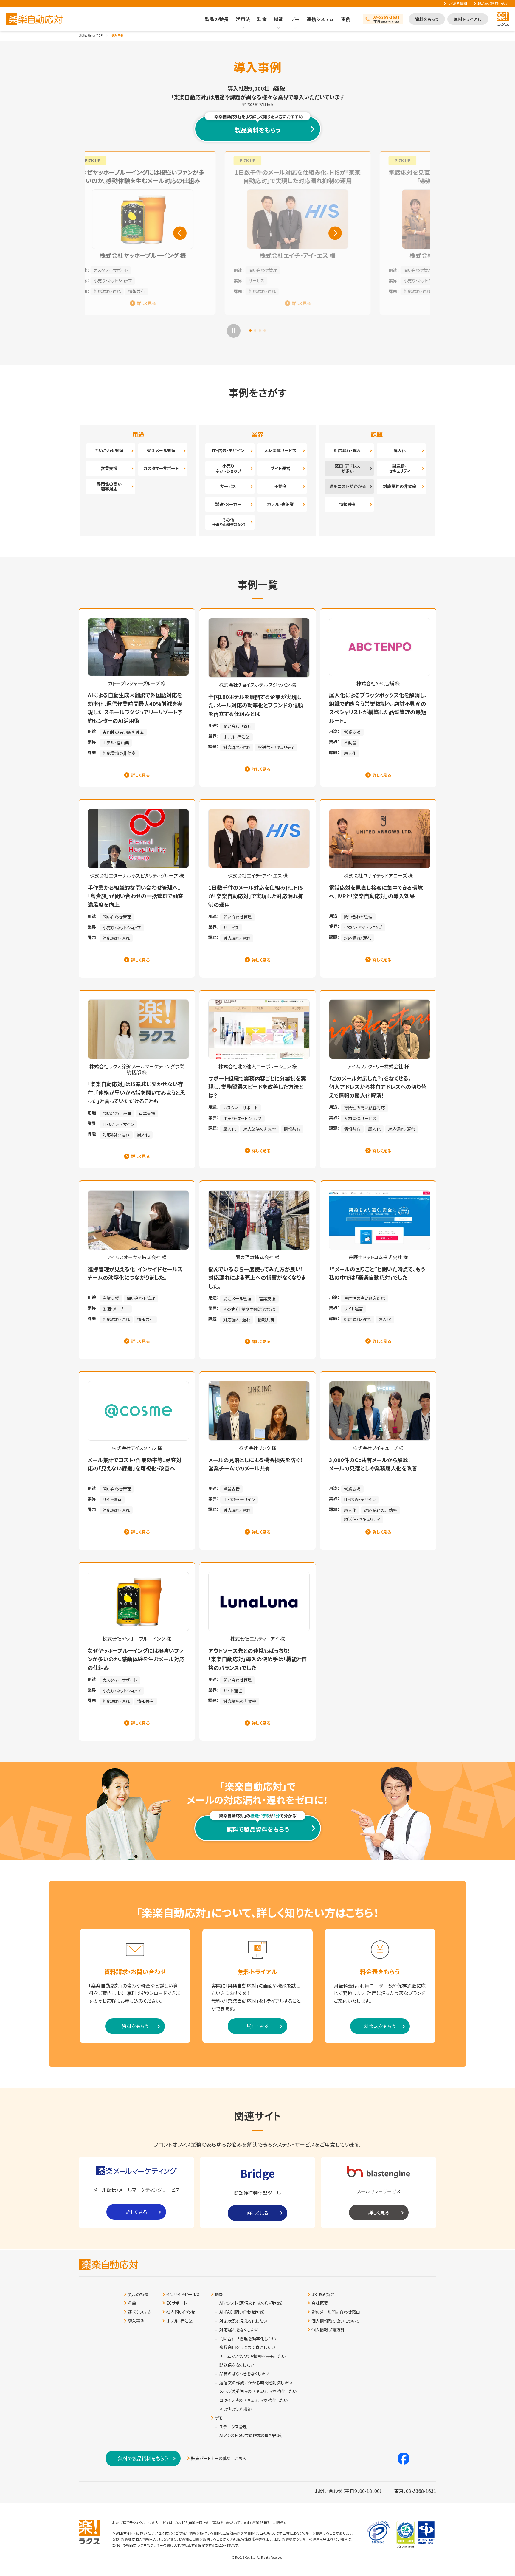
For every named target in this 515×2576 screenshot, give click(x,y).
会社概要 (320, 2303)
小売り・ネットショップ (228, 280)
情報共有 (348, 504)
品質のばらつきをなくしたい (244, 2374)
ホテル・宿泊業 (280, 504)
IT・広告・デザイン (228, 450)
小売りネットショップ (228, 468)
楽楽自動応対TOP (91, 35)
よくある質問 (457, 4)
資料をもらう (427, 19)
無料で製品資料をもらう (258, 1829)
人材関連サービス (280, 450)
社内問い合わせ (181, 2312)
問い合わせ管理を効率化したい (248, 2339)
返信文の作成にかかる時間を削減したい (256, 2383)
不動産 (280, 486)
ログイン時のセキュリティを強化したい (253, 2400)
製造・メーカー (228, 504)
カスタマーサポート (161, 468)
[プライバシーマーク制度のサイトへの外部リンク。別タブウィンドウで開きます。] (378, 2532)
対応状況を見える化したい (243, 2321)
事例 (346, 19)
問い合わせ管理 (223, 270)
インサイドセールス (183, 2294)
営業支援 (109, 468)
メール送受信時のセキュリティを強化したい (258, 2391)
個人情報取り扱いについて (335, 2321)
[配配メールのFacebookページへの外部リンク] (404, 2459)
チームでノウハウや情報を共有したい (252, 2356)
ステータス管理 (233, 2427)
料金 (262, 19)
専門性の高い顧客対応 (109, 486)
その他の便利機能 (236, 2409)
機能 (279, 19)
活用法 (243, 19)
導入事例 (136, 2321)
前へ (180, 233)
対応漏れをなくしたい (239, 2330)
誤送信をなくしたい (237, 2365)
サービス (228, 486)
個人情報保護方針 (328, 2330)
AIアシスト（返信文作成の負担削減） (251, 2303)
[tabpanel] (257, 233)
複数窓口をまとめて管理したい (247, 2347)
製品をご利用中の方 (493, 4)
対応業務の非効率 (400, 486)
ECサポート (177, 2303)
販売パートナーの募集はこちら (218, 2458)
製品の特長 (217, 19)
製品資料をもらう (257, 125)
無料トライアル (468, 19)
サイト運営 (280, 468)
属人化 (400, 450)
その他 (228, 522)
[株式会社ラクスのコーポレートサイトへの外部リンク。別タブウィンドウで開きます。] (89, 2532)
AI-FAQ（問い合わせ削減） (242, 2312)
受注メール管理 (161, 450)
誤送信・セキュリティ (400, 468)
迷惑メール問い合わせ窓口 (336, 2312)
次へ (335, 233)
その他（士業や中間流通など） (250, 1309)
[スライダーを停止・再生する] (234, 331)
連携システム (320, 19)
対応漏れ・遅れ (222, 291)
